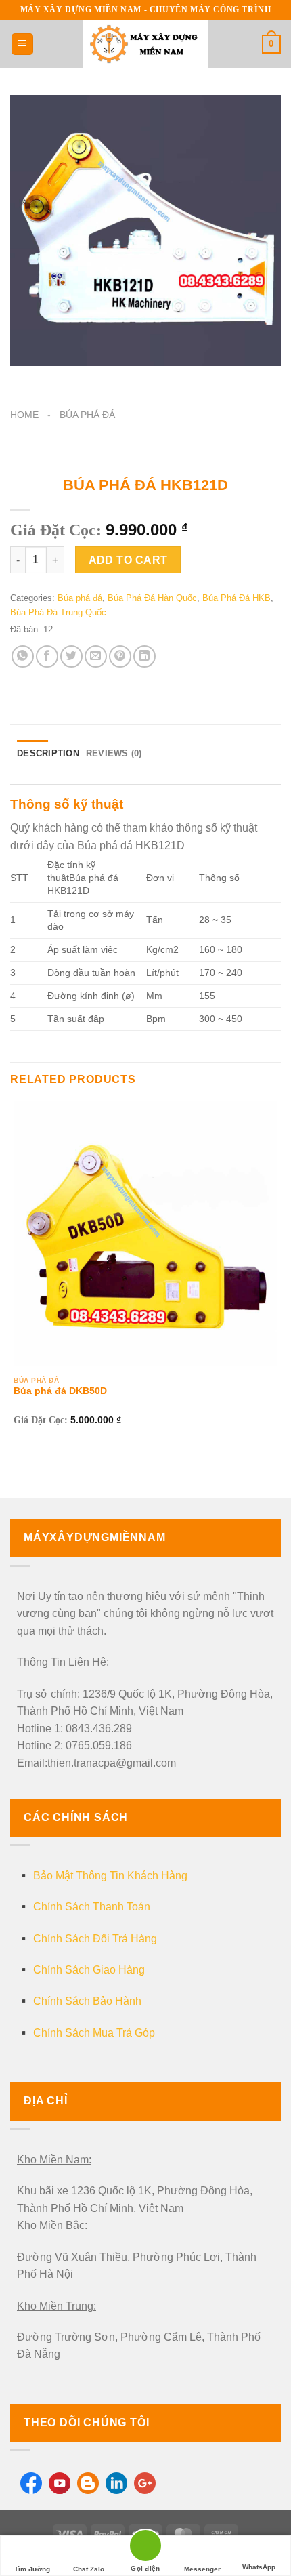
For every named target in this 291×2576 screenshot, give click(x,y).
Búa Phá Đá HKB (237, 598)
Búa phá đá (87, 415)
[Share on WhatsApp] (23, 656)
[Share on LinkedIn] (144, 656)
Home (24, 415)
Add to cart (128, 560)
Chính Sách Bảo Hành (87, 2001)
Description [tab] (48, 753)
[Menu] (22, 44)
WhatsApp (259, 2567)
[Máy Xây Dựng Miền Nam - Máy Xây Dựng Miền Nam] (145, 44)
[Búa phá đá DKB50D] (145, 1233)
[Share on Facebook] (47, 656)
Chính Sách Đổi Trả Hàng (95, 1939)
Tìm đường (32, 2569)
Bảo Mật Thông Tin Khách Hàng (110, 1876)
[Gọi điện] (145, 2548)
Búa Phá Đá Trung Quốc (58, 612)
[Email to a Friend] (96, 656)
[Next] (61, 379)
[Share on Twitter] (71, 656)
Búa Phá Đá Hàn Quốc (152, 598)
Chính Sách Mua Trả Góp (94, 2033)
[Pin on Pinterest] (120, 656)
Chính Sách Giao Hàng (89, 1970)
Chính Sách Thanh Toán (92, 1907)
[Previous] (23, 379)
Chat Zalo (89, 2569)
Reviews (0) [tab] (114, 753)
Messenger (202, 2569)
